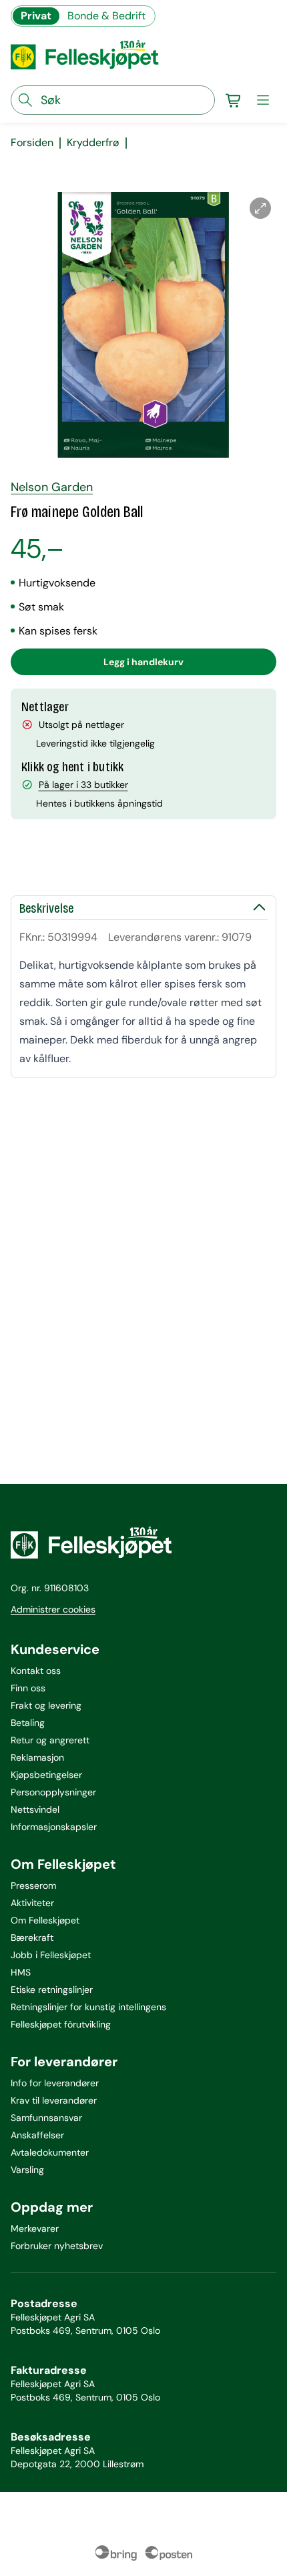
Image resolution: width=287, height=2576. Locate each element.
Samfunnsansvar (46, 2118)
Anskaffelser (37, 2135)
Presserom (33, 1885)
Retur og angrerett (50, 1740)
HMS (21, 1972)
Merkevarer (35, 2228)
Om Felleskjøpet (45, 1920)
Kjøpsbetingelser (46, 1775)
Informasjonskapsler (54, 1827)
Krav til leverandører (54, 2100)
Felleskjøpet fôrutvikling (61, 2024)
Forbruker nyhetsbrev (57, 2246)
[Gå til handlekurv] (234, 100)
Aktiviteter (32, 1903)
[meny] (263, 100)
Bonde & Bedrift (106, 16)
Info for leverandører (55, 2083)
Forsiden (32, 143)
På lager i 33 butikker (83, 785)
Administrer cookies (53, 1609)
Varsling (27, 2170)
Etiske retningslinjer (52, 1990)
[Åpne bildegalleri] (260, 208)
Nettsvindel (35, 1809)
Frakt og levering (46, 1705)
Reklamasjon (37, 1757)
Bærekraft (32, 1938)
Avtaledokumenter (50, 2152)
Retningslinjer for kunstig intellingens (88, 2007)
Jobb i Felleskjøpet (51, 1955)
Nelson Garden (52, 487)
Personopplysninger (53, 1792)
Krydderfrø (93, 143)
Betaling (28, 1723)
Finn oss (28, 1688)
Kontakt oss (36, 1671)
